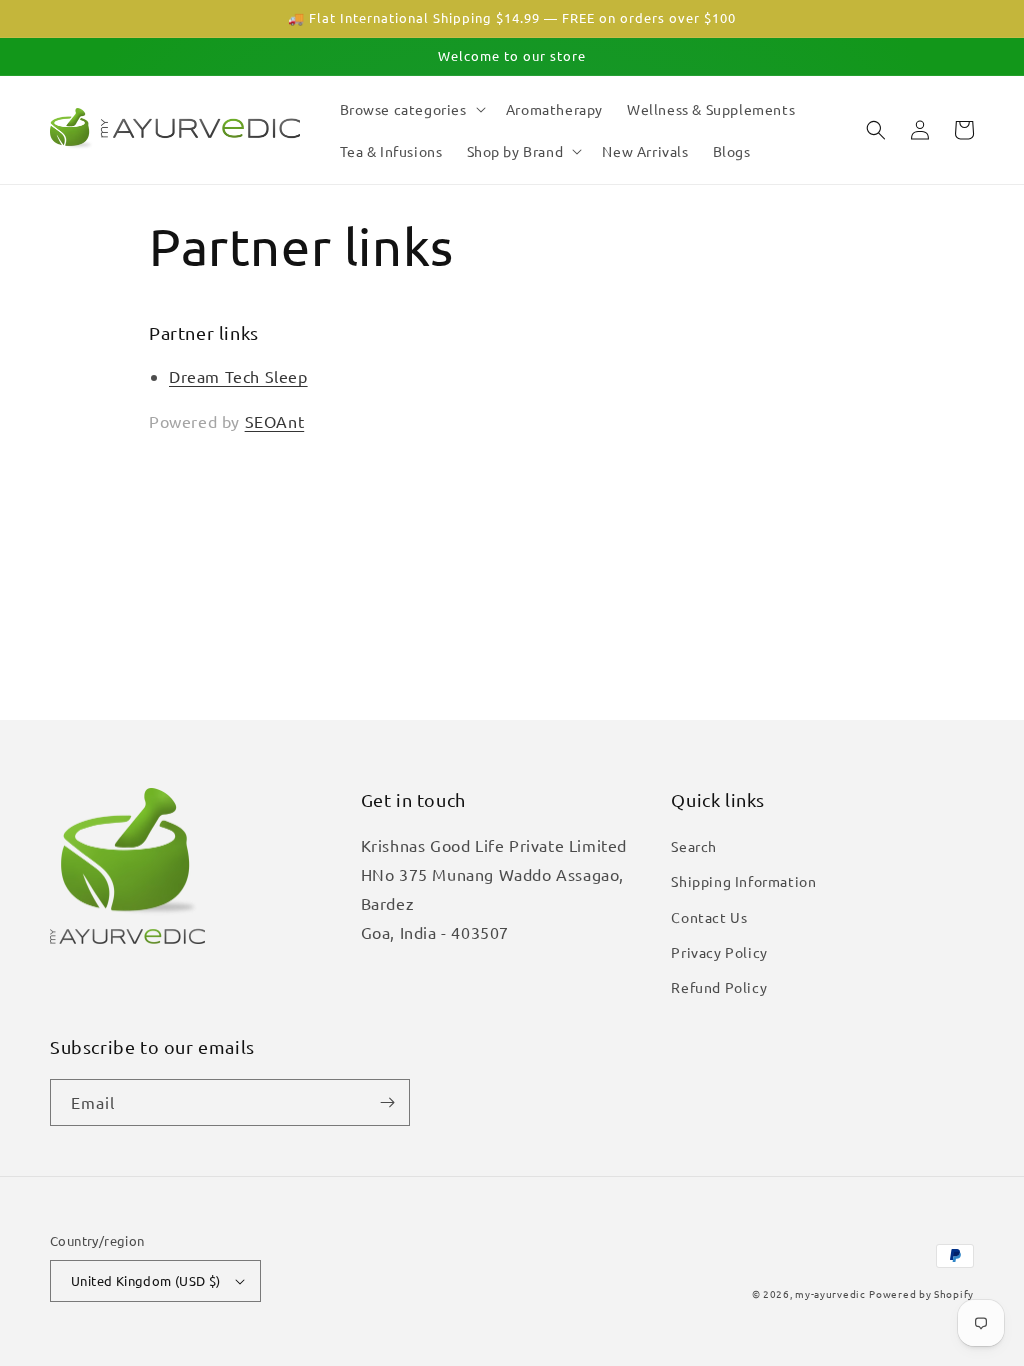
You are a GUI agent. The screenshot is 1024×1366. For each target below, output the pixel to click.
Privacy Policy (719, 952)
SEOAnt (275, 421)
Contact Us (709, 917)
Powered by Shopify (921, 1293)
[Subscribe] (387, 1102)
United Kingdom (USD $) (146, 1280)
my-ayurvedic (830, 1293)
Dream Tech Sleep (238, 376)
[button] (411, 109)
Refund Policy (719, 987)
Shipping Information (743, 881)
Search (694, 846)
